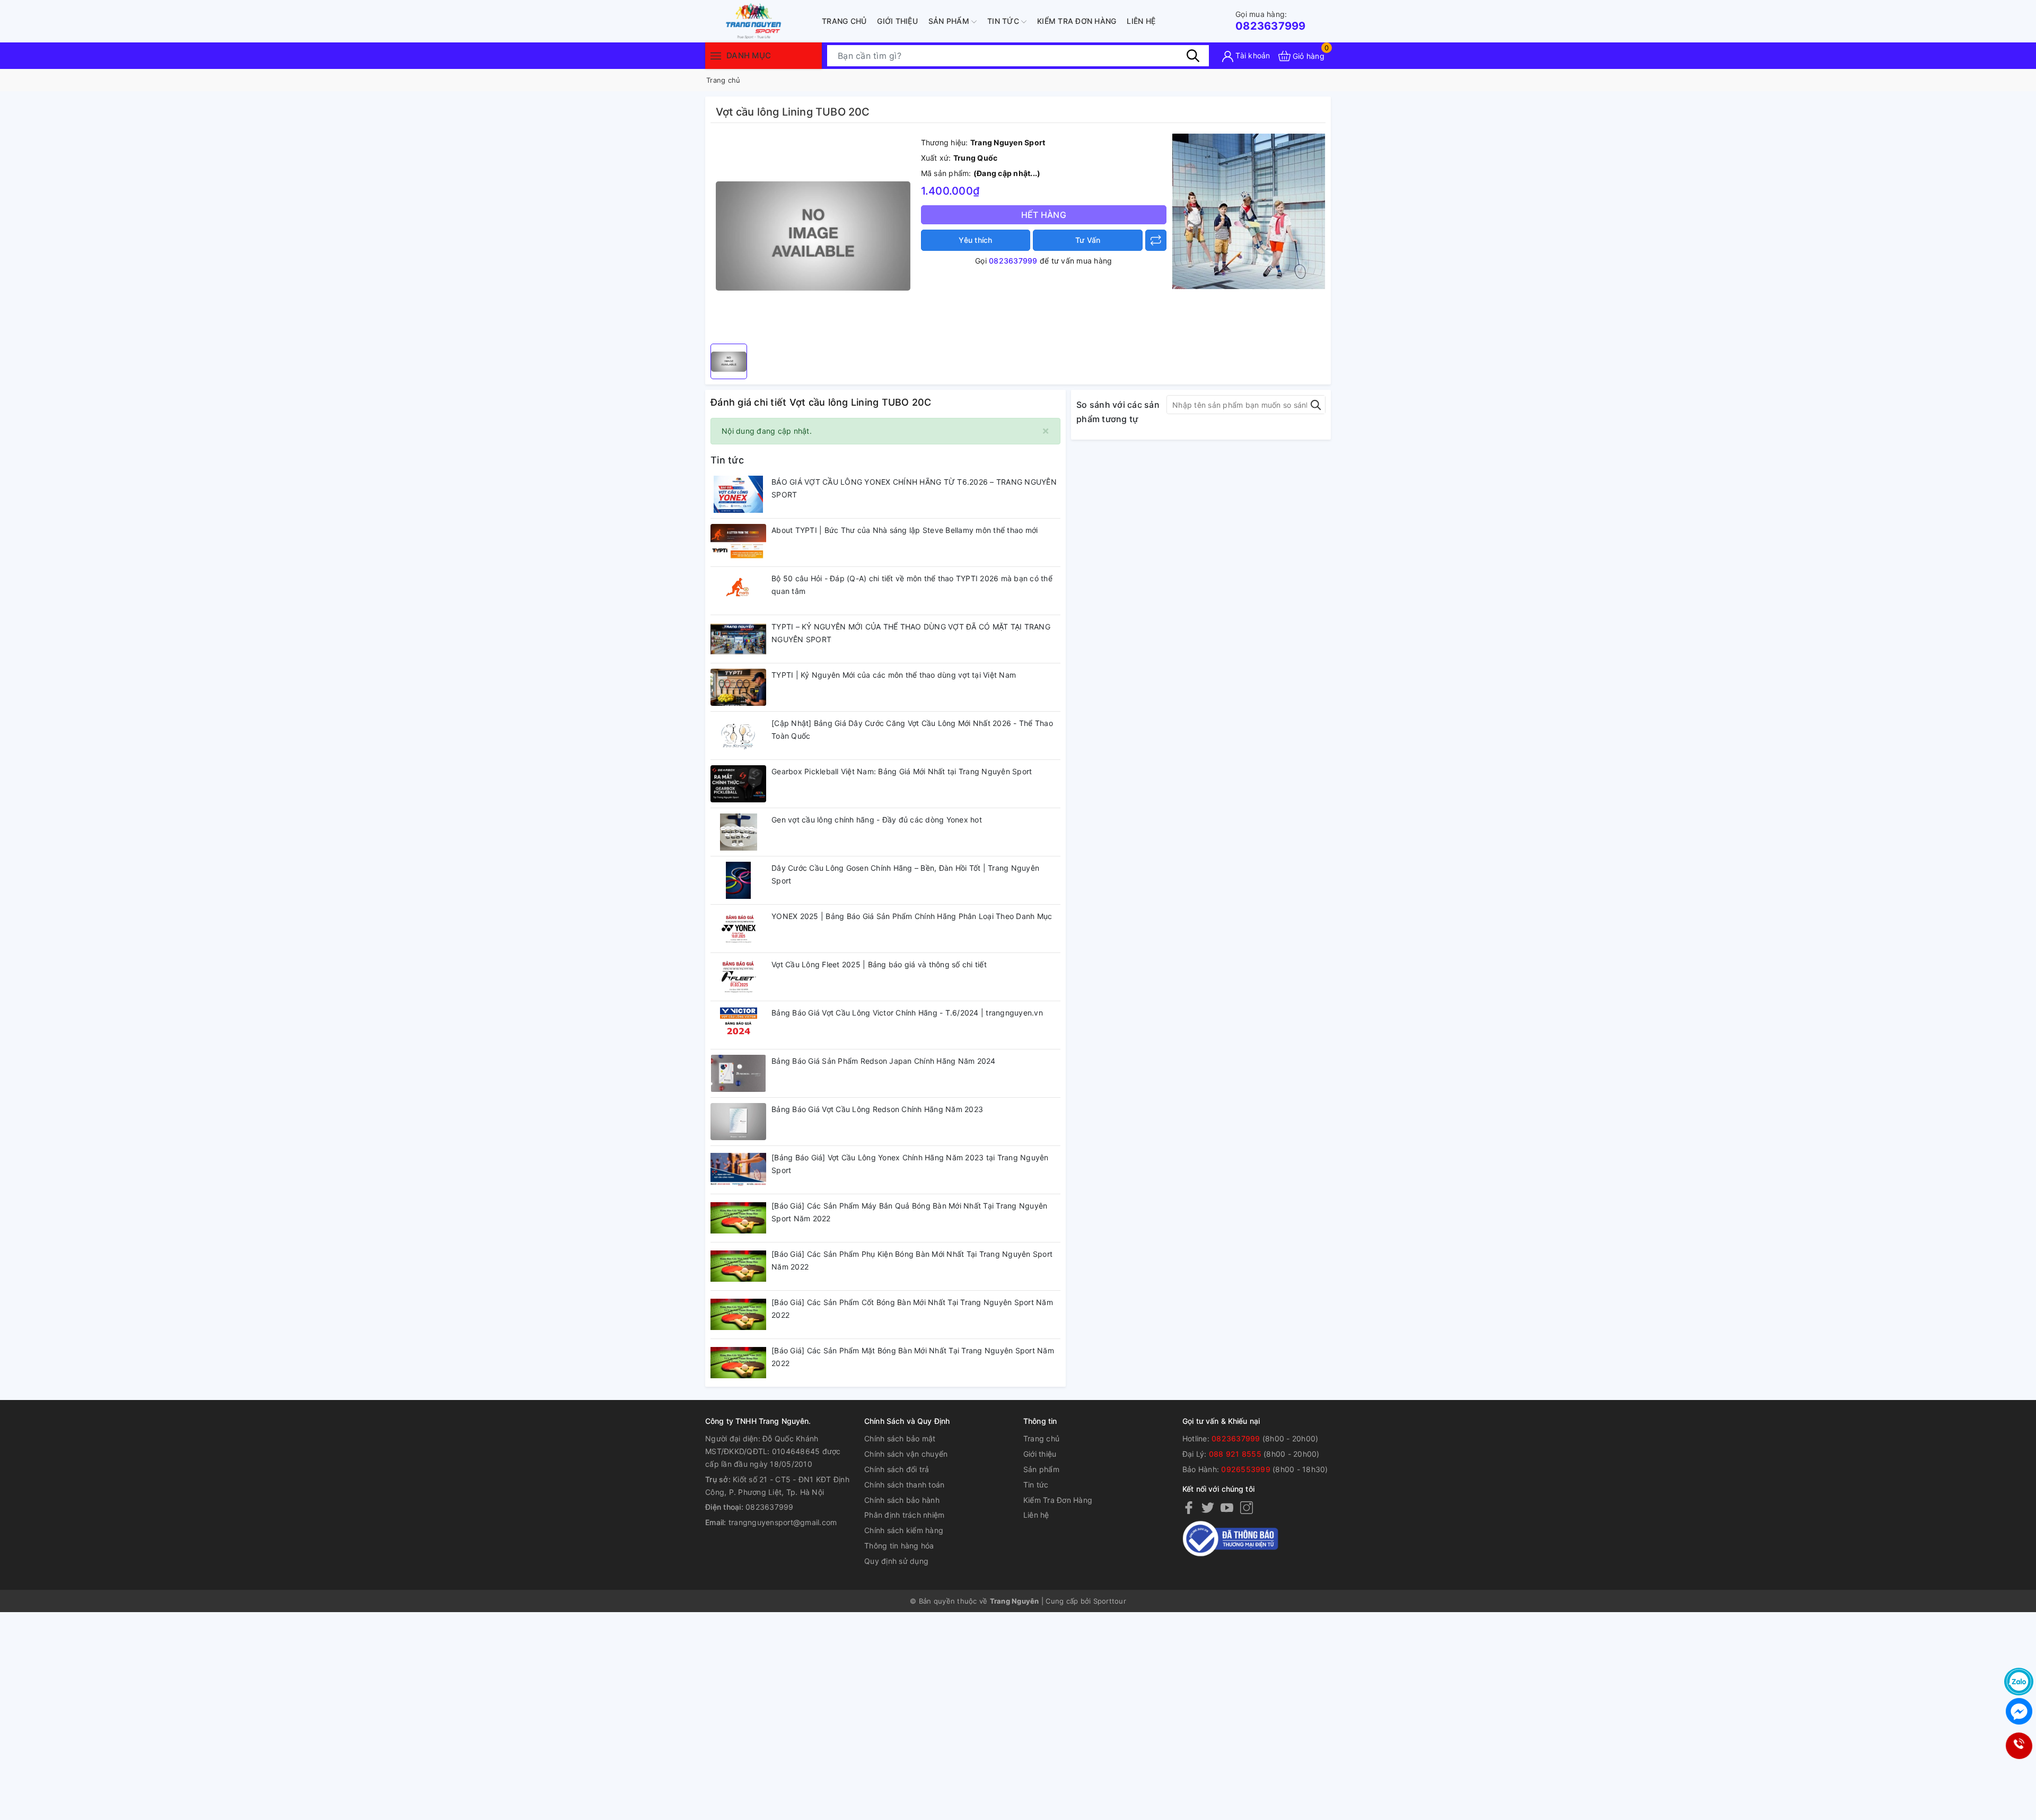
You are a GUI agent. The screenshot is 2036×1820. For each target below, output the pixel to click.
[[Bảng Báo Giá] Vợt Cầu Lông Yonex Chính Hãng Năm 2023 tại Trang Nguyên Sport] (738, 1170)
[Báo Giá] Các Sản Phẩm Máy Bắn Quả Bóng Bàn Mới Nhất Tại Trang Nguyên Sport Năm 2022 (909, 1212)
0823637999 (1271, 21)
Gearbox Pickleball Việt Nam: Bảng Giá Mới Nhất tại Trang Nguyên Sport (902, 771)
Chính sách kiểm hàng (904, 1530)
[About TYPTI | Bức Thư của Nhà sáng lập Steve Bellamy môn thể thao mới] (738, 542)
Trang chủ (844, 21)
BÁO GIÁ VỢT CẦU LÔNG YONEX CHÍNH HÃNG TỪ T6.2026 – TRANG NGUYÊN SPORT (914, 488)
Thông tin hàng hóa (899, 1546)
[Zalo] (2019, 1682)
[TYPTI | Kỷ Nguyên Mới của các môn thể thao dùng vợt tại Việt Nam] (738, 687)
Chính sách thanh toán (904, 1485)
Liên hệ (1141, 21)
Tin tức (1004, 21)
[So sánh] (1156, 240)
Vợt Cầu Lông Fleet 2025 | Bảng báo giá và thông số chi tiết (879, 964)
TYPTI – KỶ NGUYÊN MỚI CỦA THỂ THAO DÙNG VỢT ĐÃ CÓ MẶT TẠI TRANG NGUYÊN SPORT (911, 633)
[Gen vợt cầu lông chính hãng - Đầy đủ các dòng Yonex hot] (738, 832)
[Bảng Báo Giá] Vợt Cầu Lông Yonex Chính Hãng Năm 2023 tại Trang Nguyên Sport (910, 1164)
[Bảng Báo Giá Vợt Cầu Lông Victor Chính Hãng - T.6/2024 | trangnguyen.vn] (738, 1025)
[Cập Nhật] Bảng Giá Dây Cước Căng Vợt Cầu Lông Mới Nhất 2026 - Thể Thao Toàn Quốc (912, 729)
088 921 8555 (1235, 1454)
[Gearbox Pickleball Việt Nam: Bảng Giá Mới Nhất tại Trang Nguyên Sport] (738, 784)
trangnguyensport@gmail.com (783, 1522)
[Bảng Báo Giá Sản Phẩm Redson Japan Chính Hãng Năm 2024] (738, 1073)
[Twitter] (1208, 1507)
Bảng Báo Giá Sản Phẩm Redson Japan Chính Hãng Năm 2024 (884, 1061)
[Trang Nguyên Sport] (1249, 211)
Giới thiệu (897, 21)
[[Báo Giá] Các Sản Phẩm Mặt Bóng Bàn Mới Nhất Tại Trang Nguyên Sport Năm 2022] (738, 1363)
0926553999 (1246, 1469)
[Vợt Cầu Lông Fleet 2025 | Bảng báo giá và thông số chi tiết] (738, 977)
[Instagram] (1247, 1507)
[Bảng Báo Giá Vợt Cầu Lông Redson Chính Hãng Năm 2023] (738, 1122)
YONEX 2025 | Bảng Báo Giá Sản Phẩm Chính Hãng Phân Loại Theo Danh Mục (912, 916)
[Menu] (716, 55)
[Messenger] (2019, 1711)
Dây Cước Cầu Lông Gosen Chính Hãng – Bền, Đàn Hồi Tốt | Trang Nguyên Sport (905, 874)
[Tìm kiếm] (1193, 56)
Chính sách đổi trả (897, 1469)
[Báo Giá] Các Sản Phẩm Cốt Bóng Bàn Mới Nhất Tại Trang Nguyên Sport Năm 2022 (912, 1309)
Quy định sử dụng (896, 1561)
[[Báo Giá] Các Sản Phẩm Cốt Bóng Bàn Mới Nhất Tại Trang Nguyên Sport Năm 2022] (738, 1315)
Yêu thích (975, 240)
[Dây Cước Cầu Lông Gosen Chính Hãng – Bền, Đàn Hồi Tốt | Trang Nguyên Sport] (738, 880)
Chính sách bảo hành (902, 1500)
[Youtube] (1227, 1507)
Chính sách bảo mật (900, 1438)
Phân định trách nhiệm (904, 1515)
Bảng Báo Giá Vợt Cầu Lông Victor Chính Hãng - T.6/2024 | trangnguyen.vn (907, 1013)
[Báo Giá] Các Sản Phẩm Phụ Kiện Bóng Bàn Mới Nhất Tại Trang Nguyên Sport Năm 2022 (912, 1260)
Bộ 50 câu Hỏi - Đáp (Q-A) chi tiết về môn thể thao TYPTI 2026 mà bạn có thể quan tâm (912, 585)
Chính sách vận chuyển (906, 1454)
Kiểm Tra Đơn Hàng (1077, 21)
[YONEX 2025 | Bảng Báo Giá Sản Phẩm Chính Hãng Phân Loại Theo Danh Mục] (738, 929)
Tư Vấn (1088, 240)
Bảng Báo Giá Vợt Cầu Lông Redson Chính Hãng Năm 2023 (877, 1109)
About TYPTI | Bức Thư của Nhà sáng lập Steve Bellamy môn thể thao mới (905, 530)
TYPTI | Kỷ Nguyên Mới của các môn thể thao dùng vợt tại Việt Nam (894, 675)
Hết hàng (1044, 215)
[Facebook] (1189, 1507)
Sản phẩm (950, 21)
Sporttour (1110, 1601)
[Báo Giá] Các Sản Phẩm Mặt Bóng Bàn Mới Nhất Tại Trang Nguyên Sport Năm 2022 (913, 1357)
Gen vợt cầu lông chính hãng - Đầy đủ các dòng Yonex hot (877, 820)
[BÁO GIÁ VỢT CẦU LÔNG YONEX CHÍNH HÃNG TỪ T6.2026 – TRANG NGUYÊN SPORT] (738, 494)
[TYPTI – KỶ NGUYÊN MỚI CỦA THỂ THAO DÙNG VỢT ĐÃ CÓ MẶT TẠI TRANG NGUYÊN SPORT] (738, 639)
